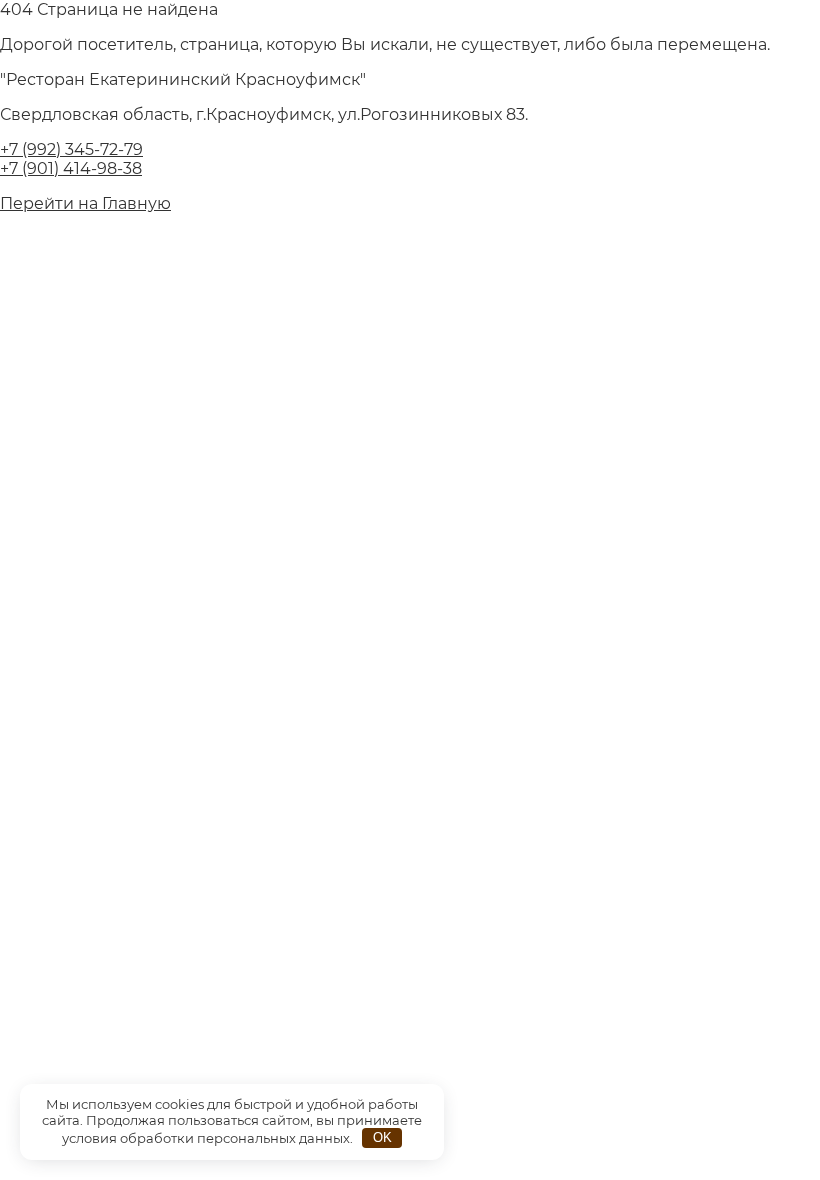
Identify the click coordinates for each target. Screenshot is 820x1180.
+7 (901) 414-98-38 (71, 168)
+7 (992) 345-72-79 (71, 149)
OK (382, 1137)
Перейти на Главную (85, 203)
